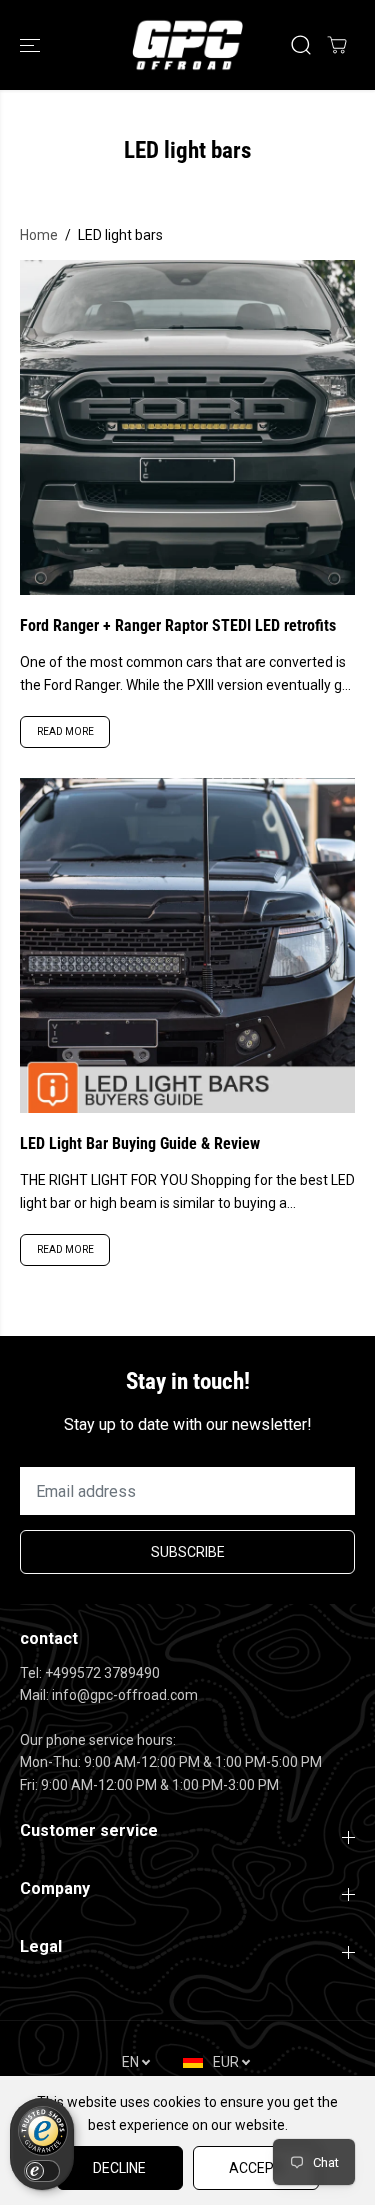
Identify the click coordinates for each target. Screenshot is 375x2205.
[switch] (42, 2171)
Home (39, 235)
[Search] (301, 45)
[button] (32, 45)
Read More (65, 731)
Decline (119, 2168)
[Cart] (337, 45)
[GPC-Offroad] (187, 45)
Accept (256, 2168)
